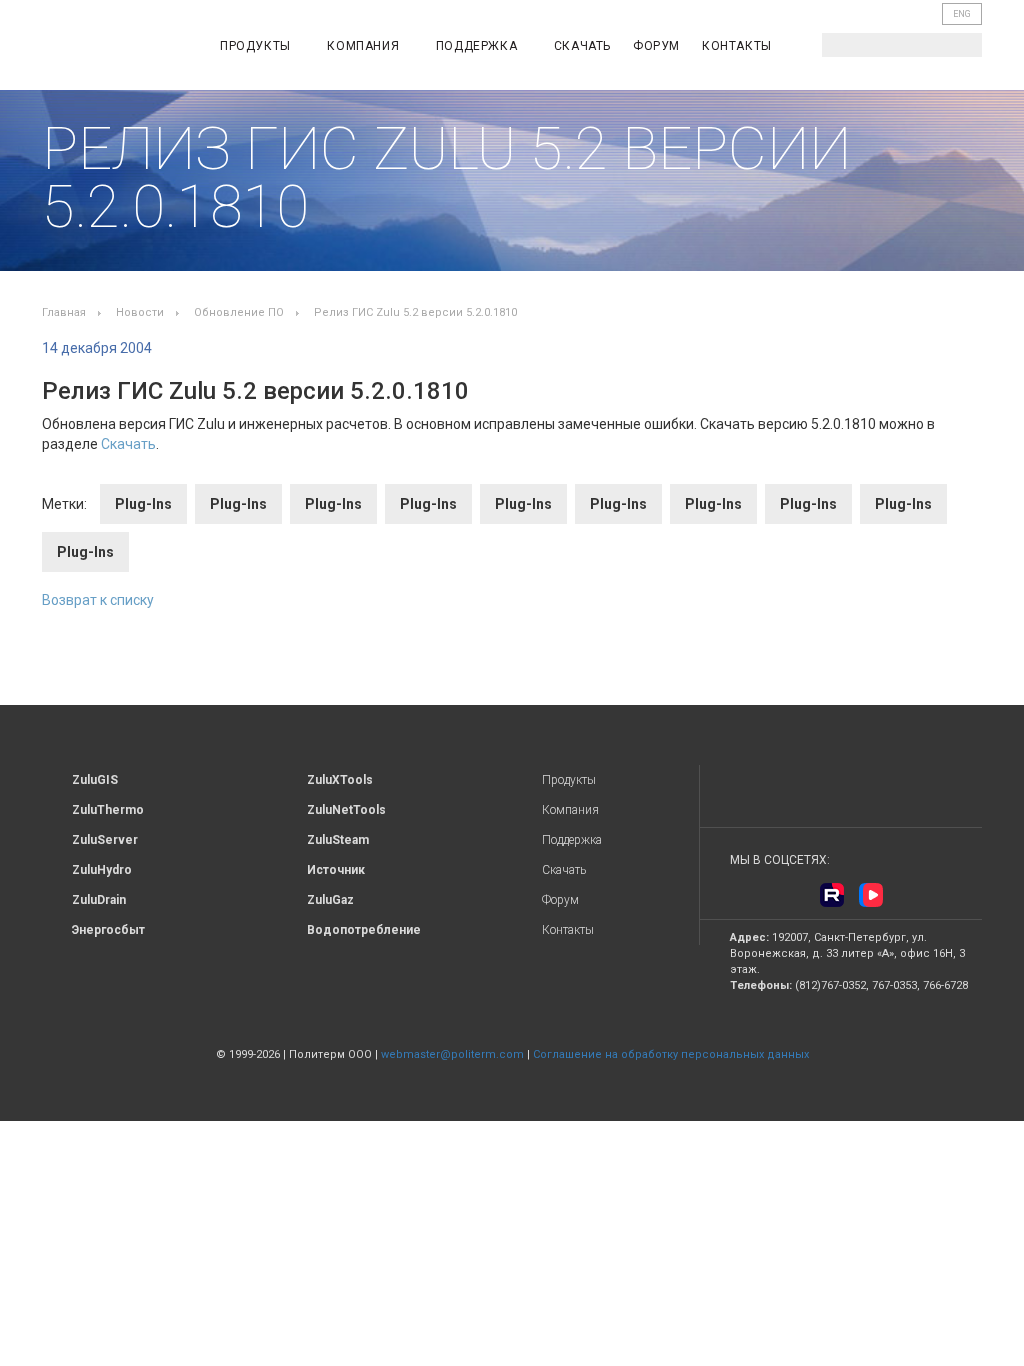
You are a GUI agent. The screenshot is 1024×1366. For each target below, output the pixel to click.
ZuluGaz (330, 900)
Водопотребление (364, 930)
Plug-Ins (143, 504)
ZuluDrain (99, 900)
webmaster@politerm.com (452, 1054)
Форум (656, 46)
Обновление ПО (239, 312)
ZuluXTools (340, 780)
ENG (962, 14)
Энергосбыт (108, 930)
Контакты (737, 46)
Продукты (257, 46)
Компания (364, 46)
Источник (336, 870)
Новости (140, 312)
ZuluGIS (95, 780)
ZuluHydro (102, 870)
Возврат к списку (98, 600)
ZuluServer (105, 840)
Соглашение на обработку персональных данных (671, 1054)
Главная (64, 312)
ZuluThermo (108, 810)
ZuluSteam (338, 840)
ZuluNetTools (346, 810)
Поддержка (478, 46)
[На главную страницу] (108, 48)
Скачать (582, 46)
